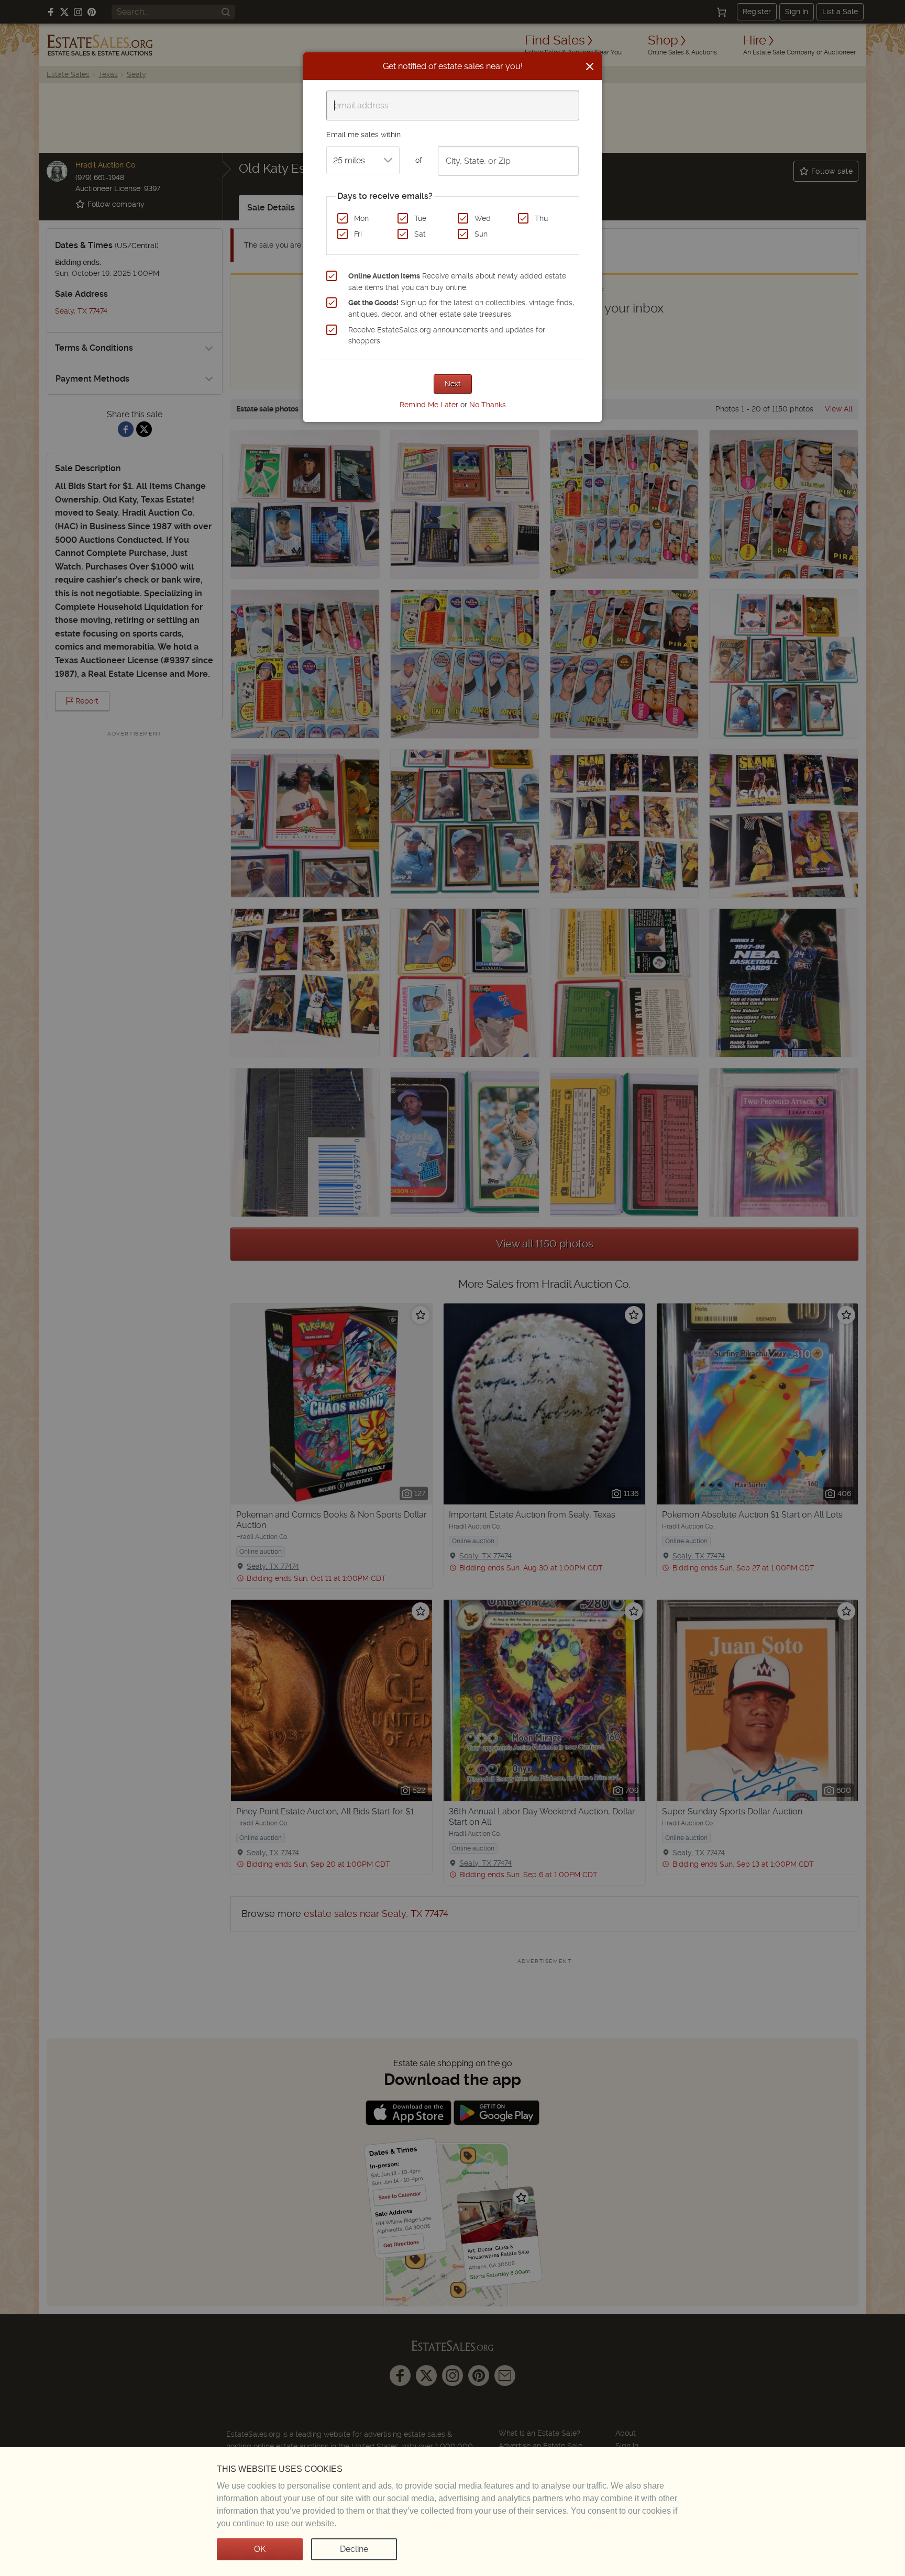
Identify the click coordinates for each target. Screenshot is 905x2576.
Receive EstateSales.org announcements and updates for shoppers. (447, 336)
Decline (354, 2549)
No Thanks (488, 405)
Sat (420, 234)
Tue (420, 218)
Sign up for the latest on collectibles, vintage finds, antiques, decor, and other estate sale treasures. (461, 308)
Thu (541, 218)
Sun (481, 234)
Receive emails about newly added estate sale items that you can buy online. (457, 282)
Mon (361, 218)
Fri (358, 234)
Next (453, 384)
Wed (483, 218)
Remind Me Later (429, 405)
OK (260, 2549)
